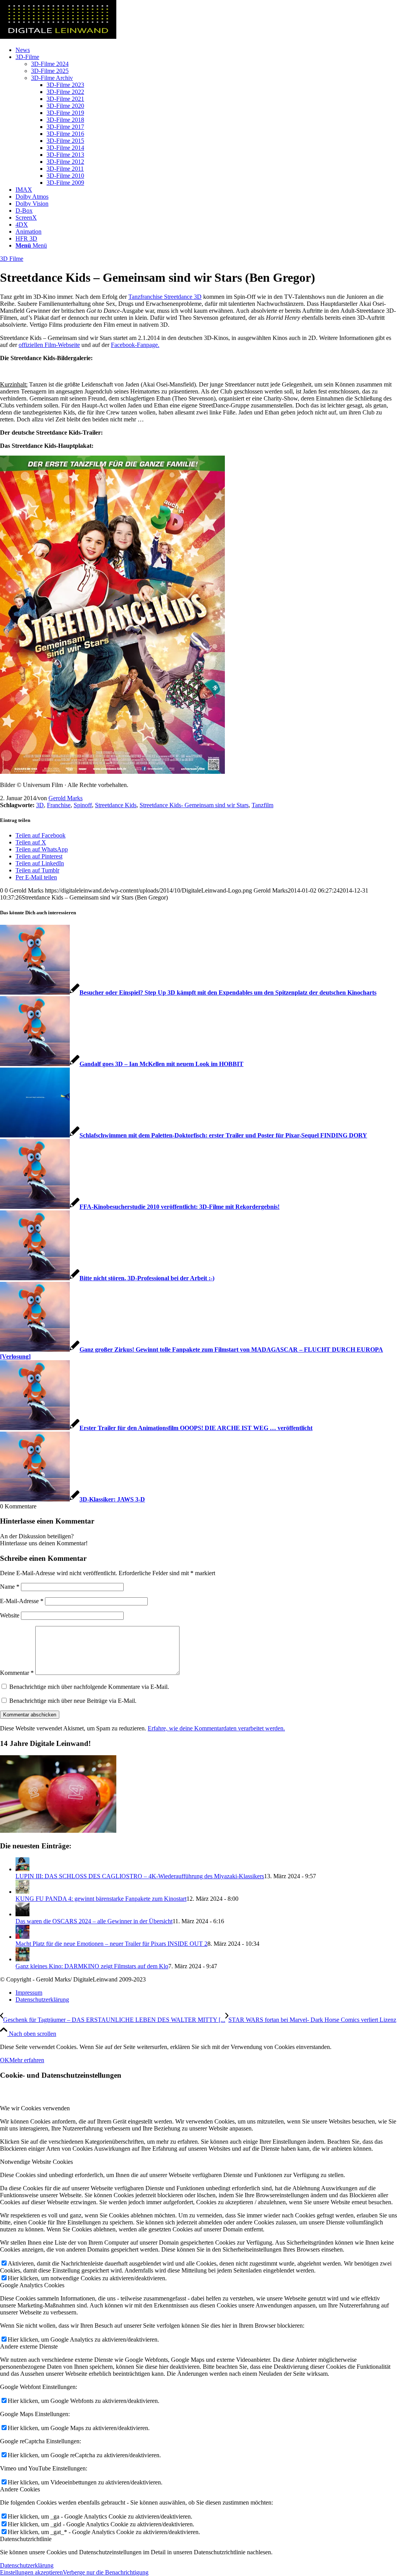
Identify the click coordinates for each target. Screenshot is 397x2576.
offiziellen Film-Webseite (49, 345)
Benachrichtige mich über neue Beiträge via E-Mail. (73, 1701)
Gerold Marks (66, 798)
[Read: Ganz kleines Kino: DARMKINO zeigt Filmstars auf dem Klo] (22, 1959)
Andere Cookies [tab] (20, 2489)
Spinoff (83, 805)
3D (40, 805)
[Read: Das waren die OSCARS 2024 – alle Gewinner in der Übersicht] (22, 1914)
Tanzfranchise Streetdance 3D (165, 297)
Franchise (59, 805)
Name (10, 1587)
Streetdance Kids (116, 805)
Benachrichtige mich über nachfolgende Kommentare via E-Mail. (89, 1687)
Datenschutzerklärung (27, 2565)
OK (5, 2060)
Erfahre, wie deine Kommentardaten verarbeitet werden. (216, 1728)
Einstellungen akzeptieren (31, 2572)
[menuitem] (206, 50)
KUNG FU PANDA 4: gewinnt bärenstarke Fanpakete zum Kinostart (101, 1899)
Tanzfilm (262, 805)
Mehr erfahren (27, 2060)
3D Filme (12, 259)
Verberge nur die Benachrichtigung (106, 2572)
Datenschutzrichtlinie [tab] (26, 2539)
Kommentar (17, 1673)
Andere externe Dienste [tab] (29, 2346)
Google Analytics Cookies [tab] (32, 2285)
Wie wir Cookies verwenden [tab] (35, 2108)
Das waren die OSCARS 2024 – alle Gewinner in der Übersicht (94, 1921)
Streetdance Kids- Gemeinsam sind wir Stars (194, 805)
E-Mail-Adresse (22, 1601)
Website (10, 1615)
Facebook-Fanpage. (135, 345)
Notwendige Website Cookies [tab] (36, 2162)
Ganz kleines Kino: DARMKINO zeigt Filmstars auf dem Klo (92, 1966)
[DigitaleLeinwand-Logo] (58, 37)
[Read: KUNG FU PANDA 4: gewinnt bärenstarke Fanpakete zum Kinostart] (22, 1892)
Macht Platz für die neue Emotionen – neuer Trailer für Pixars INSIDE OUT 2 (111, 1944)
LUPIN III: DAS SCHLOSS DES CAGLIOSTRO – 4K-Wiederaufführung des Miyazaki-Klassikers (140, 1876)
